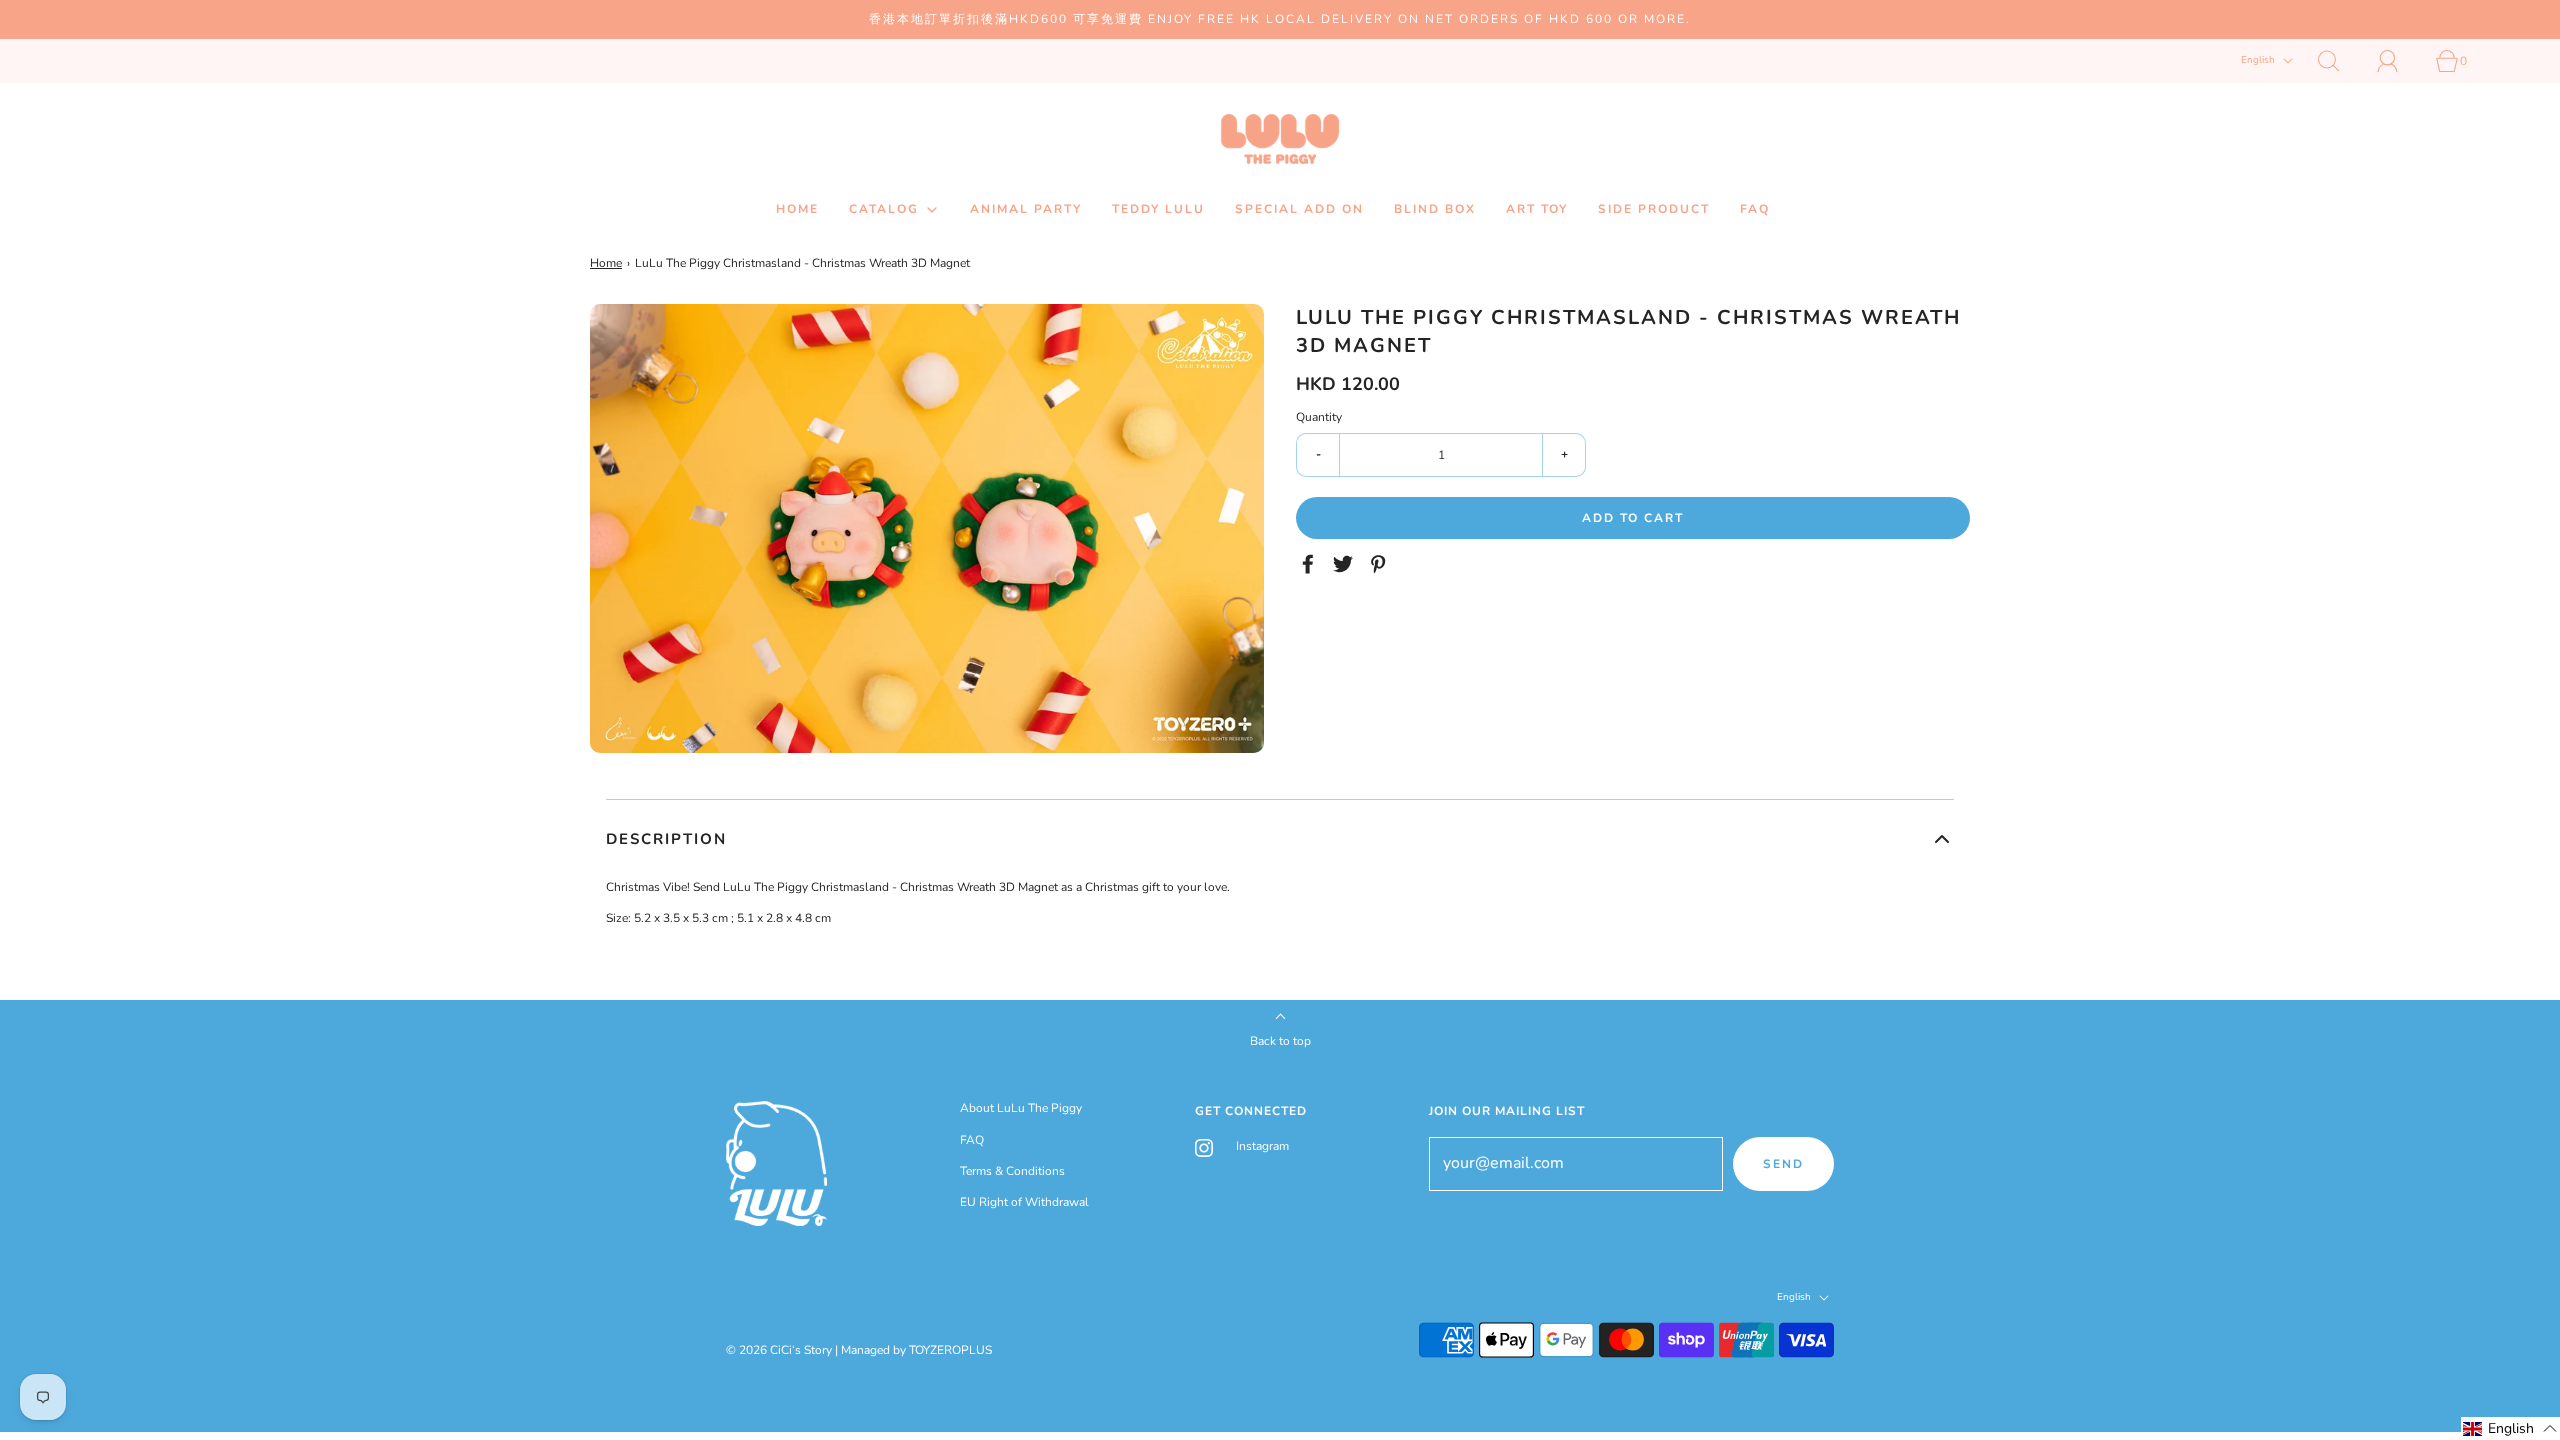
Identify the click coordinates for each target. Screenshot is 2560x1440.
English (2259, 61)
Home (797, 209)
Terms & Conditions (1012, 1171)
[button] (1280, 839)
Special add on (1299, 209)
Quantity (1319, 417)
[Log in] (2399, 61)
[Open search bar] (2340, 61)
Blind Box (1435, 209)
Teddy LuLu (1158, 209)
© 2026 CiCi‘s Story (779, 1350)
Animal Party (1026, 209)
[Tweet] (1346, 564)
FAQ (1755, 209)
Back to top (1280, 1041)
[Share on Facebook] (1311, 564)
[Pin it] (1381, 564)
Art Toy (1537, 209)
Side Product (1654, 209)
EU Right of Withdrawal (1024, 1202)
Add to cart (1633, 518)
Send (1783, 1164)
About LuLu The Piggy (1021, 1108)
